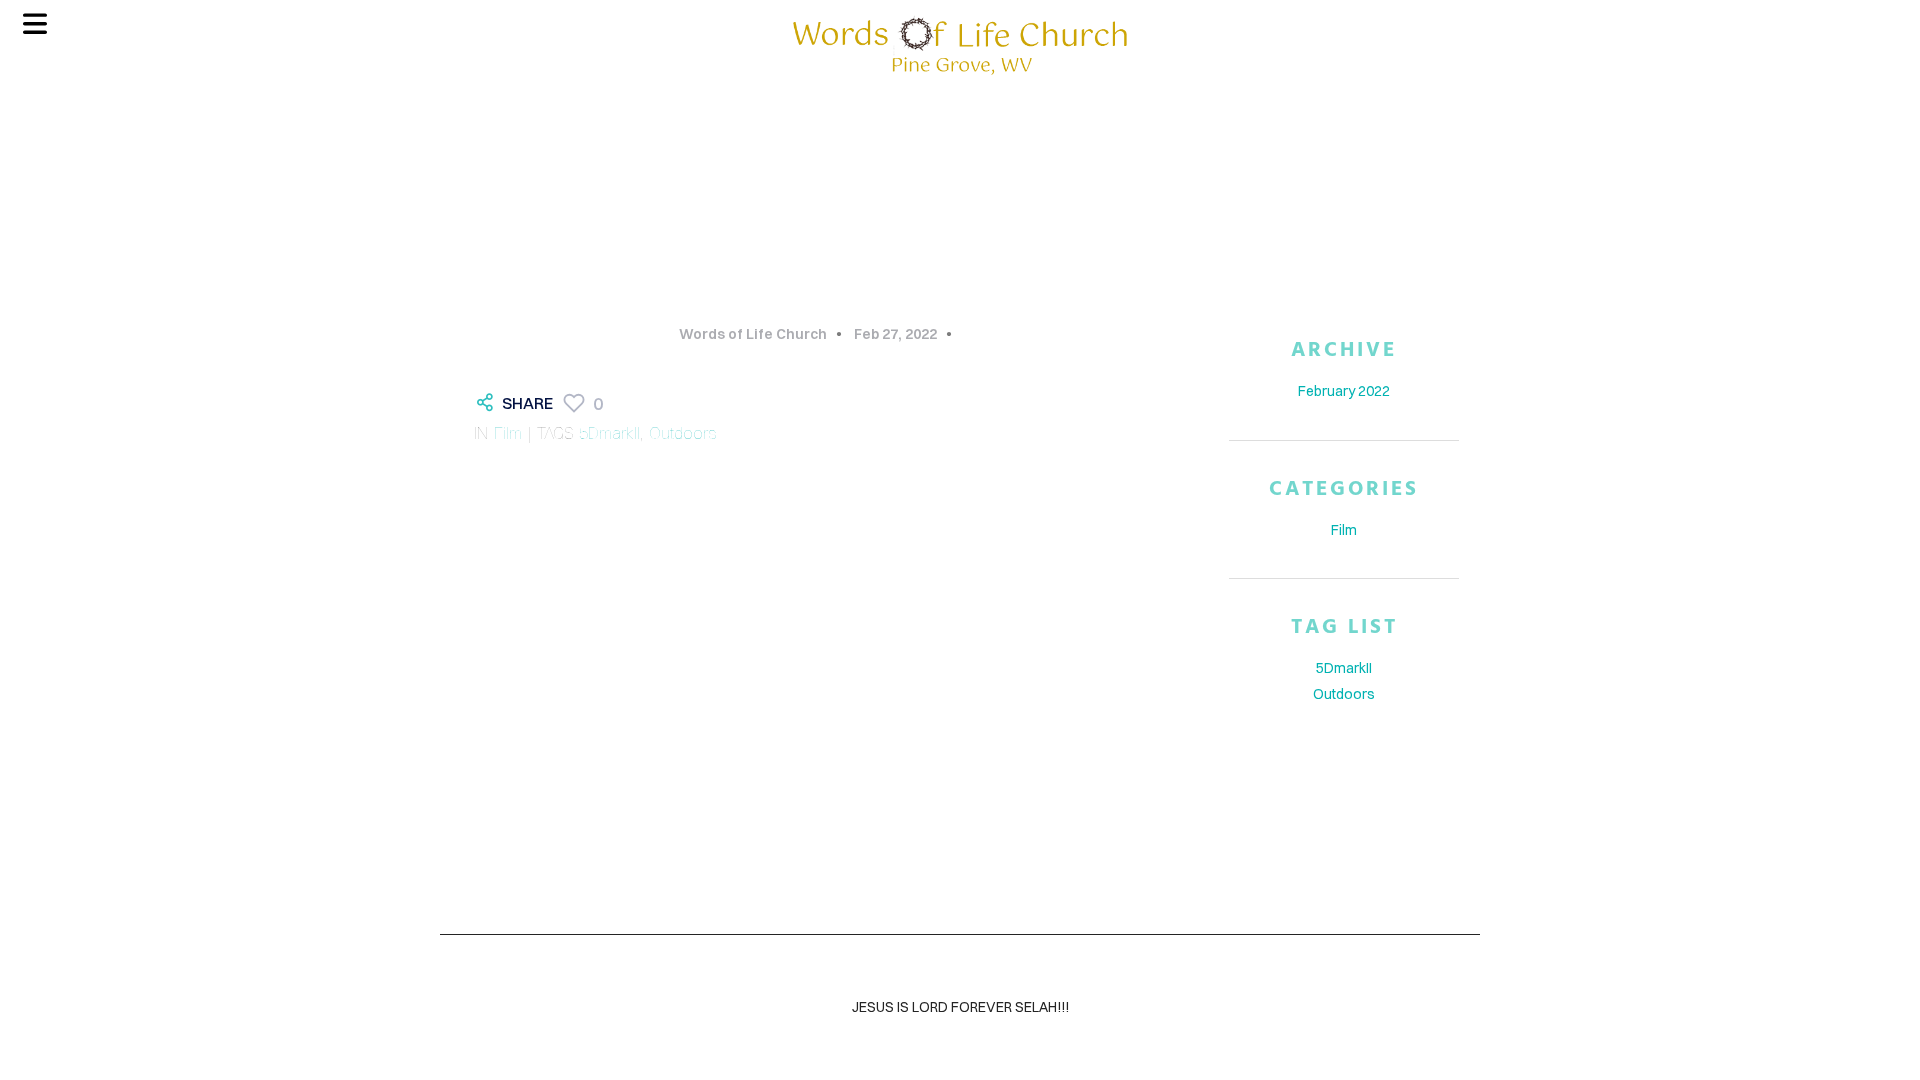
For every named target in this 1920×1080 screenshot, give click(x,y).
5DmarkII (609, 433)
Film (508, 433)
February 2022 (1344, 391)
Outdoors (682, 433)
